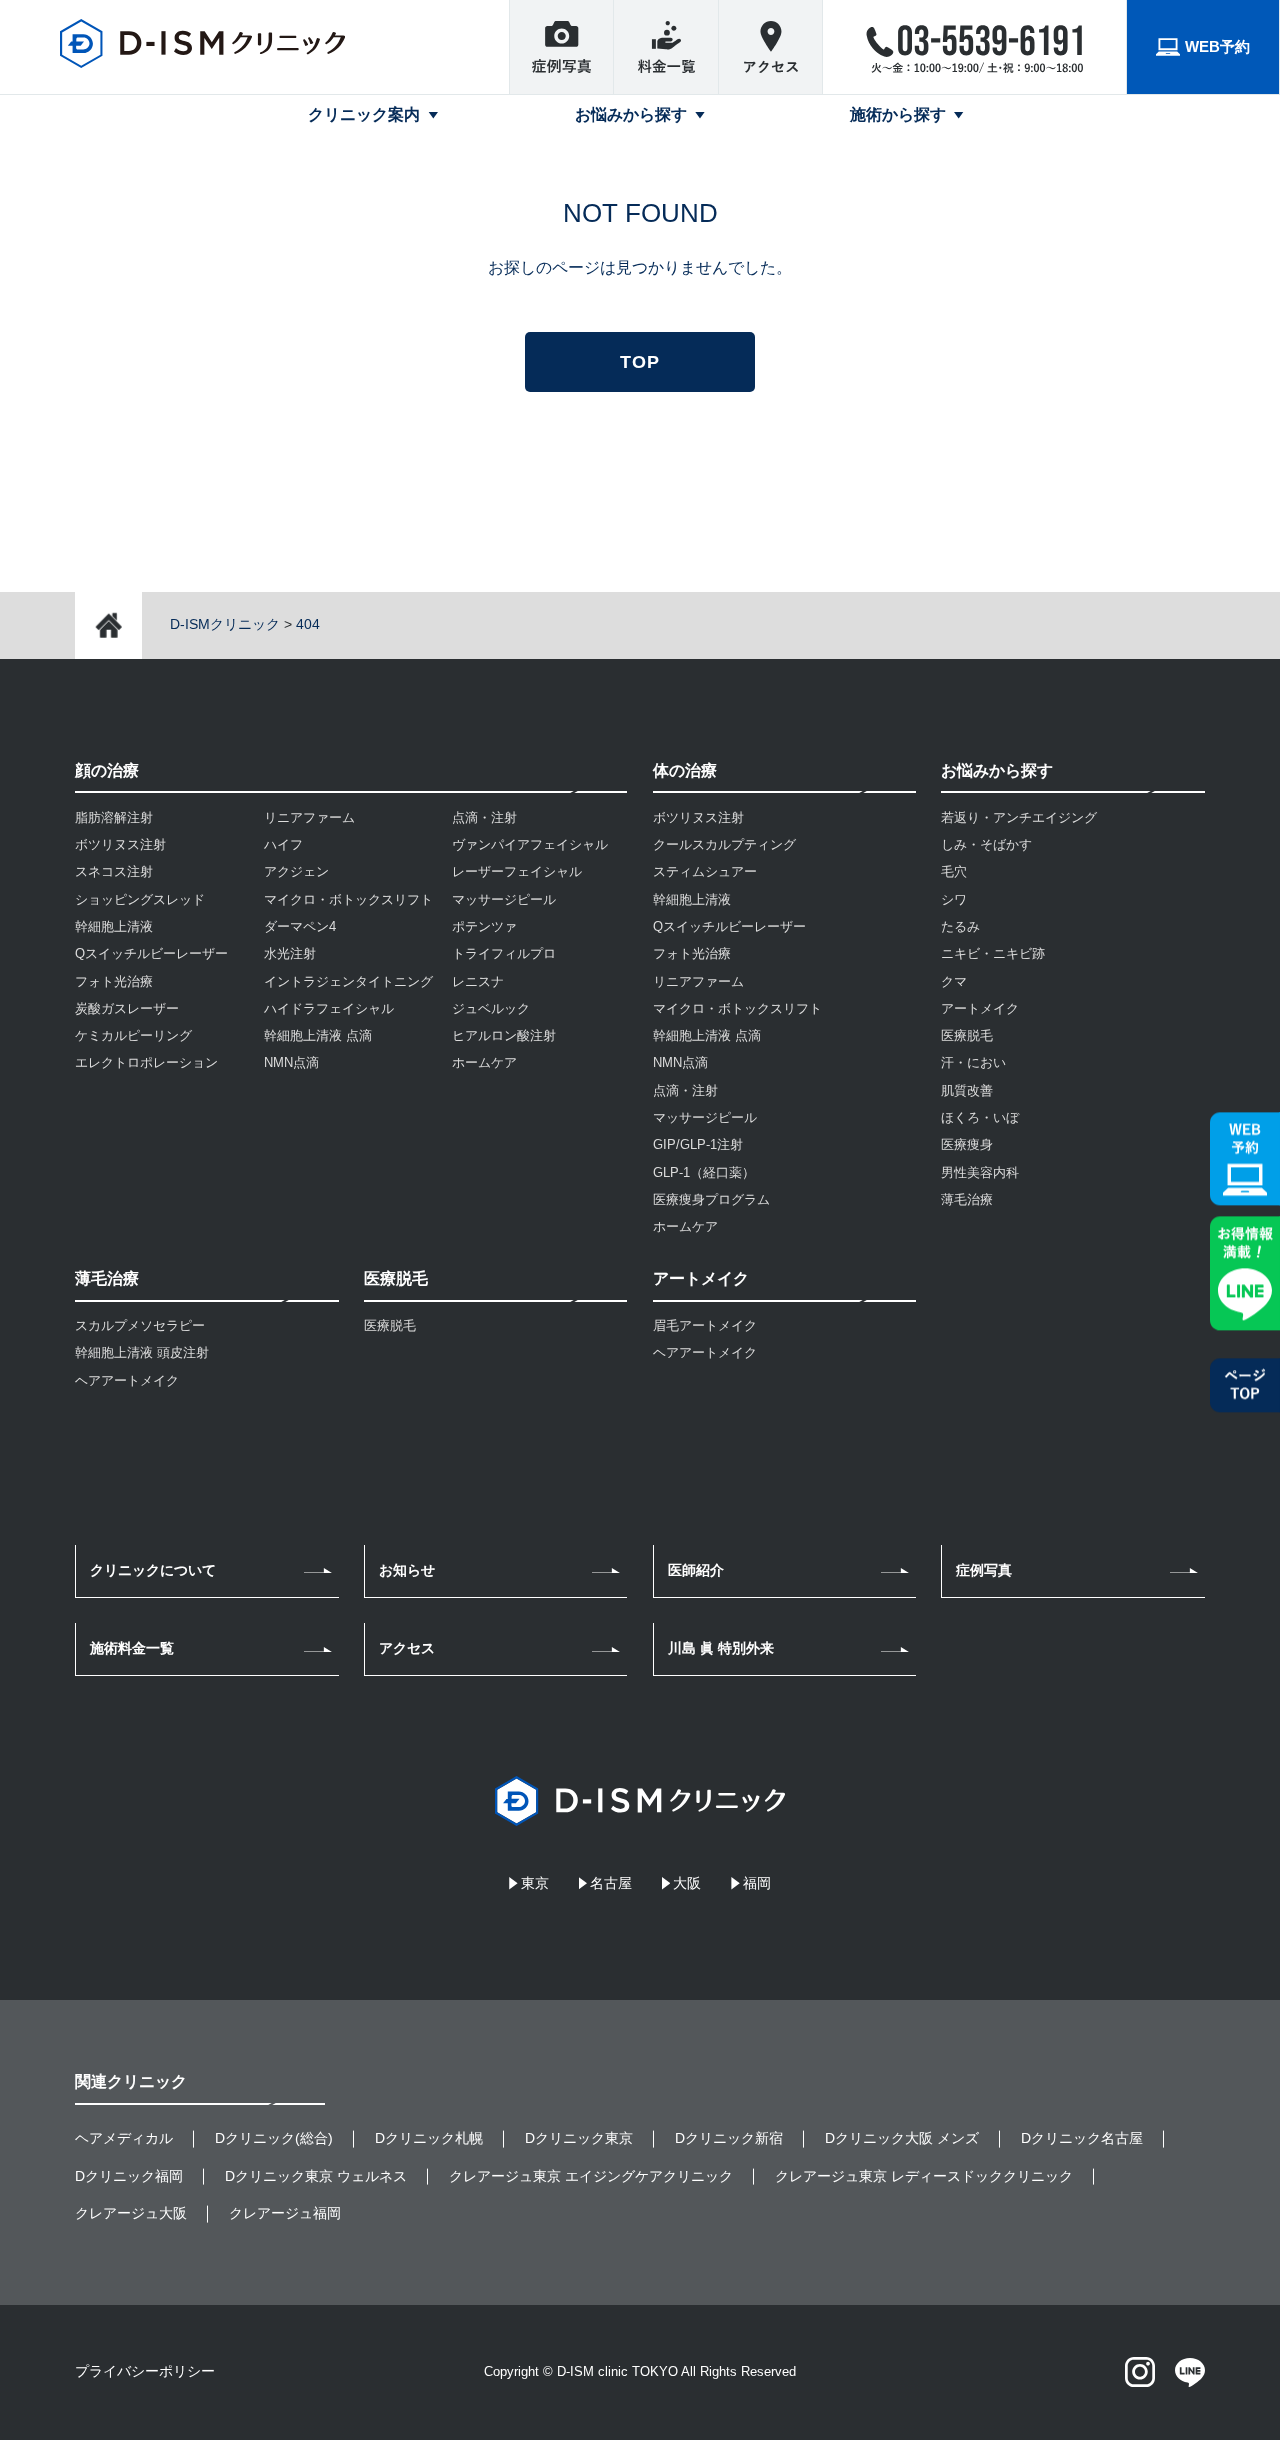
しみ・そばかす (986, 844)
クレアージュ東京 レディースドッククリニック (924, 2176)
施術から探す (898, 114)
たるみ (960, 926)
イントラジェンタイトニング (348, 981)
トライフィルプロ (504, 953)
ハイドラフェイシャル (329, 1008)
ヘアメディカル (124, 2138)
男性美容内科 (980, 1172)
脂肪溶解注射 (114, 817)
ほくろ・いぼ (980, 1117)
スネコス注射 (114, 871)
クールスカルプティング (724, 844)
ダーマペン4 (300, 926)
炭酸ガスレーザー (127, 1008)
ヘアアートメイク (127, 1380)
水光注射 (290, 953)
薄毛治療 (967, 1199)
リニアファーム (309, 817)
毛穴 (954, 871)
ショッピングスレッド (140, 899)
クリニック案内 (364, 114)
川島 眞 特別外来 (721, 1648)
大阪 (687, 1883)
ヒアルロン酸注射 (504, 1035)
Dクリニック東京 (579, 2138)
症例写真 (984, 1570)
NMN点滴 (291, 1062)
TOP (640, 362)
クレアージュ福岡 (285, 2213)
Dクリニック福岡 (129, 2176)
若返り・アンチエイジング (1019, 817)
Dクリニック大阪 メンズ (902, 2138)
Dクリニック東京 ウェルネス (316, 2176)
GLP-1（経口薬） (704, 1172)
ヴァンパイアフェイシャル (530, 844)
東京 (535, 1883)
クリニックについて (153, 1570)
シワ (954, 899)
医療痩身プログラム (711, 1199)
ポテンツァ (484, 926)
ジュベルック (491, 1008)
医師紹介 (696, 1570)
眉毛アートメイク (705, 1325)
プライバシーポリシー (145, 2371)
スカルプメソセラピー (140, 1325)
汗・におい (973, 1062)
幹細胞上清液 (114, 926)
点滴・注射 (484, 817)
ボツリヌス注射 (120, 844)
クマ (954, 981)
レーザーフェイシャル (517, 871)
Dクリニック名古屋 (1082, 2138)
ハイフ (283, 844)
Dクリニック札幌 (429, 2138)
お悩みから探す (631, 114)
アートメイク (980, 1008)
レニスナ (478, 981)
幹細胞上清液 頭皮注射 (142, 1352)
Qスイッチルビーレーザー (151, 953)
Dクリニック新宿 (729, 2138)
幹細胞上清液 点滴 (318, 1035)
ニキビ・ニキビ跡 (993, 953)
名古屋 (611, 1883)
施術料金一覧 (132, 1648)
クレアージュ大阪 (131, 2213)
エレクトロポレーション (146, 1062)
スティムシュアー (705, 871)
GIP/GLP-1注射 (698, 1144)
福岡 (757, 1883)
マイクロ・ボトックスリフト (348, 899)
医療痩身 (967, 1144)
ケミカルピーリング (133, 1035)
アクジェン (296, 871)
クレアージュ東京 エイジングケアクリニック (591, 2176)
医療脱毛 (390, 1325)
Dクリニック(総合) (274, 2138)
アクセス (407, 1648)
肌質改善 (967, 1090)
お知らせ (407, 1570)
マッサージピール (504, 899)
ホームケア (484, 1062)
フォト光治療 (114, 981)
